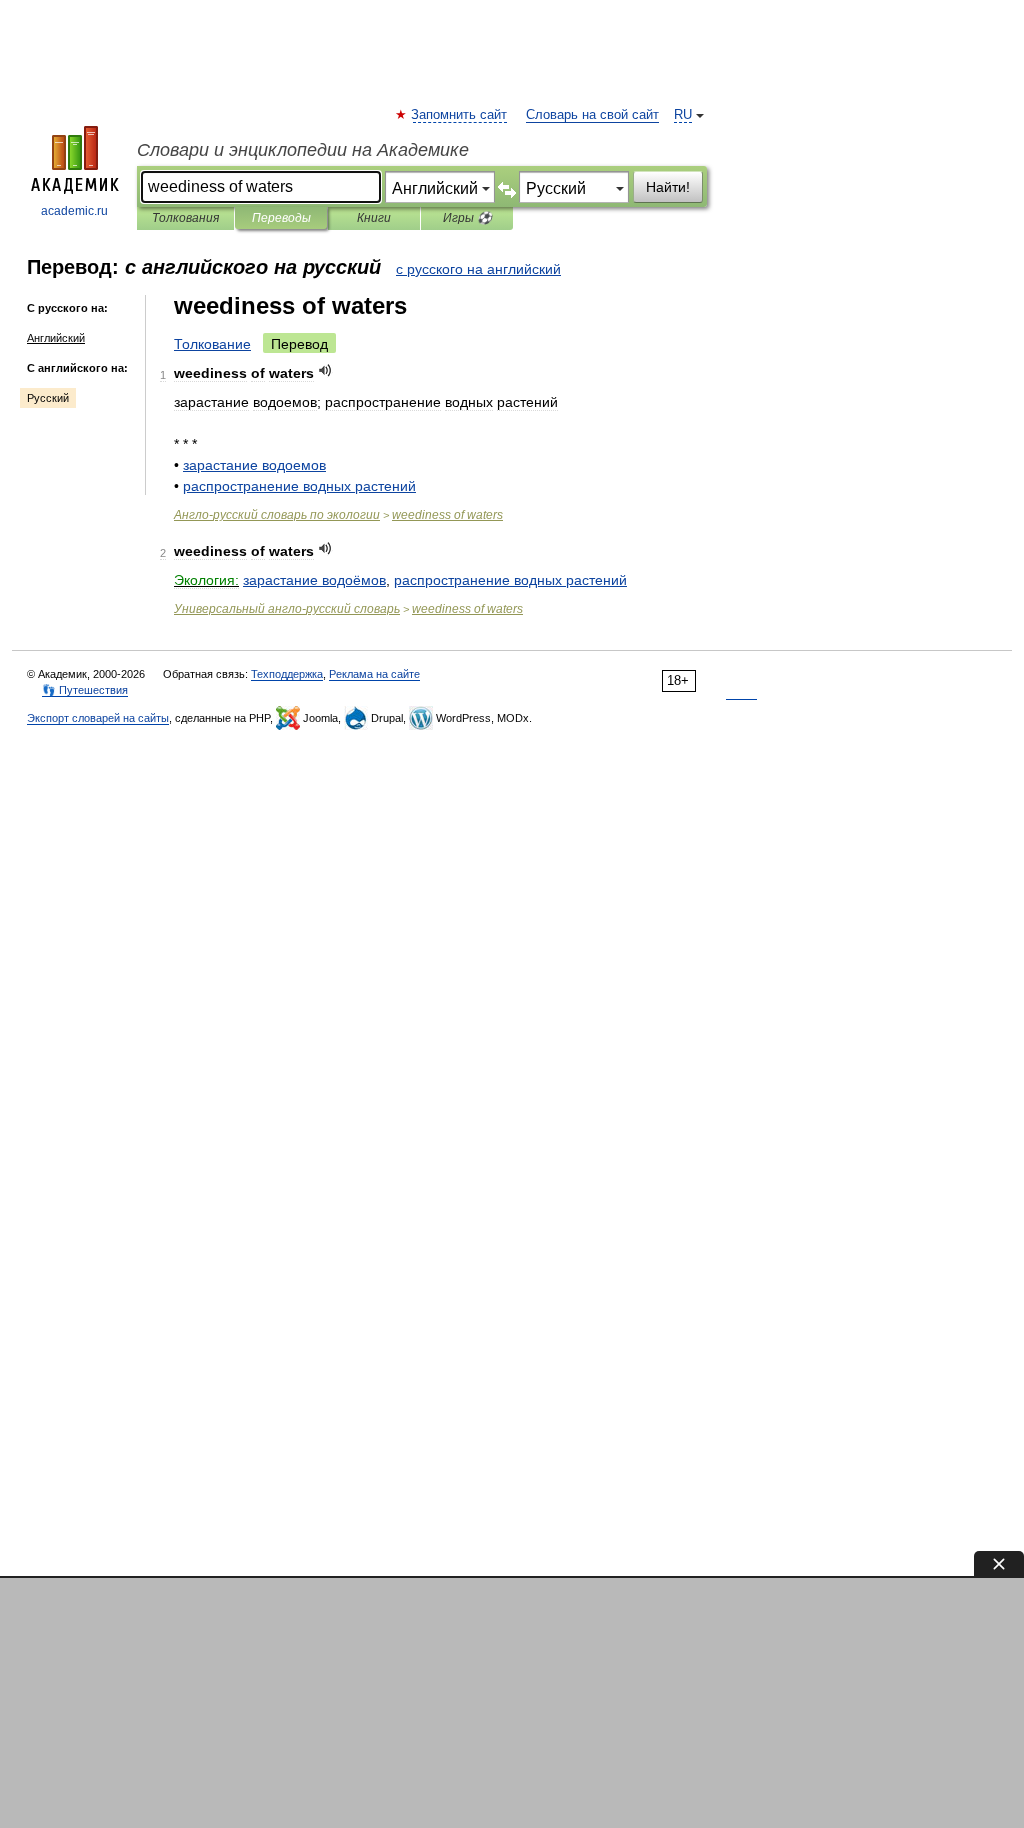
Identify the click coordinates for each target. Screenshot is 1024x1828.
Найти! (668, 187)
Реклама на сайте (374, 674)
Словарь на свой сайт (592, 115)
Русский (48, 398)
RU (683, 115)
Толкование (212, 344)
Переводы (281, 218)
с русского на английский (478, 269)
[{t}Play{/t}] (325, 370)
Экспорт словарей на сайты (98, 718)
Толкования (185, 218)
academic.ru (74, 211)
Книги (374, 218)
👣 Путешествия (85, 690)
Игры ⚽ (467, 218)
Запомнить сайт (460, 115)
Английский (56, 338)
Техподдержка (287, 674)
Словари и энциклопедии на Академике (303, 150)
